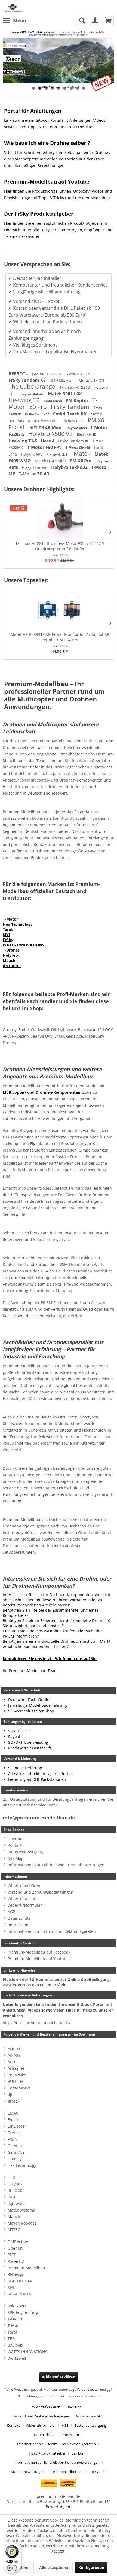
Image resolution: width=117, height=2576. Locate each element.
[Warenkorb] (108, 20)
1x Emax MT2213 (75, 387)
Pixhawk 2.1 (74, 421)
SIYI (6, 935)
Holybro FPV (32, 454)
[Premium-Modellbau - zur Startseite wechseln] (13, 7)
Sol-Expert (17, 2306)
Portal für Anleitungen (33, 111)
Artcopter (12, 966)
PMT (12, 2255)
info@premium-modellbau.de (39, 1818)
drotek (13, 2101)
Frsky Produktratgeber (47, 2453)
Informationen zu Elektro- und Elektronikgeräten (52, 1931)
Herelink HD (87, 435)
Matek (83, 454)
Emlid (13, 2120)
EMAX (13, 2113)
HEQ (12, 2177)
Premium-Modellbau (26, 2268)
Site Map (16, 1858)
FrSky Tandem (71, 407)
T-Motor (10, 919)
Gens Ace (16, 2152)
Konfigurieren (91, 2567)
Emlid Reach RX (70, 414)
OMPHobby (18, 2242)
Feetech (15, 2133)
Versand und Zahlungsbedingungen (41, 1892)
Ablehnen (22, 2567)
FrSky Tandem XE (28, 380)
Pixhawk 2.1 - (59, 454)
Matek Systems (21, 2210)
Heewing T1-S (23, 441)
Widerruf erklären (24, 1886)
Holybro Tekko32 (70, 467)
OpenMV (16, 2248)
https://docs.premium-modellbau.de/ (37, 2023)
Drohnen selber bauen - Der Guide (79, 2472)
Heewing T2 (25, 400)
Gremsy (15, 2159)
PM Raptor (78, 400)
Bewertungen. (59, 2507)
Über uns (16, 1839)
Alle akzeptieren (54, 2567)
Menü (20, 20)
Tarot (8, 929)
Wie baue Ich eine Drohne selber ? (47, 143)
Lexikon (78, 2453)
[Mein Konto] (95, 20)
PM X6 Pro (81, 461)
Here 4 (48, 441)
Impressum (18, 1925)
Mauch (9, 960)
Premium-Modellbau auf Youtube (47, 182)
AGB (11, 1912)
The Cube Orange (33, 387)
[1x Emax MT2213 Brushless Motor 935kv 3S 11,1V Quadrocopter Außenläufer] (59, 519)
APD (11, 2062)
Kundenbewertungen (28, 2472)
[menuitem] (14, 20)
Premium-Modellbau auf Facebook (39, 1952)
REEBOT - (19, 374)
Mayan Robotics (22, 2223)
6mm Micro (53, 401)
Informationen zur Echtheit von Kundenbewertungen (56, 1865)
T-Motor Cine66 (78, 448)
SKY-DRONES (19, 2294)
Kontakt (15, 1845)
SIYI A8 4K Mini (46, 427)
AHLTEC (15, 2049)
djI (10, 2094)
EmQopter (17, 2126)
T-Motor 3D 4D (34, 474)
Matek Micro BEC (44, 421)
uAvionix (15, 2345)
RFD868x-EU (61, 380)
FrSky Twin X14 (38, 414)
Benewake (17, 2075)
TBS (11, 2339)
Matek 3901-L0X (65, 394)
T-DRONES (17, 2319)
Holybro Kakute (32, 394)
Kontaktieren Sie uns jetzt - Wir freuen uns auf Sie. (50, 1659)
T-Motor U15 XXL (90, 380)
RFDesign (16, 2274)
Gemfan (15, 2146)
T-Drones (11, 950)
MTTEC (14, 2230)
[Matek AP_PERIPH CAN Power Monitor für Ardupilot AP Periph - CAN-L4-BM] (59, 610)
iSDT (12, 2197)
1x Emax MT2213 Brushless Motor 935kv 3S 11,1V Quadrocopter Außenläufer (59, 546)
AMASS (14, 2055)
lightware (16, 2203)
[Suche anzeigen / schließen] (82, 20)
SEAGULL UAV (20, 2281)
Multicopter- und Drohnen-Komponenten (41, 1092)
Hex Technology (18, 924)
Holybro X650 (76, 428)
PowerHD (16, 2261)
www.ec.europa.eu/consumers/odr (34, 1985)
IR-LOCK (15, 2190)
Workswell (17, 2358)
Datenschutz (19, 1918)
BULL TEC (16, 2081)
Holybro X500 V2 (51, 434)
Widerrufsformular (25, 1905)
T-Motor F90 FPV (45, 447)
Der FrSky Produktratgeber (39, 214)
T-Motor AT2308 (79, 374)
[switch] (12, 2568)
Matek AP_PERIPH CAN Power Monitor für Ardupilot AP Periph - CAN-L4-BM (59, 637)
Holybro (10, 955)
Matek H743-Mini (51, 461)
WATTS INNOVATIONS (23, 945)
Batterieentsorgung (25, 1852)
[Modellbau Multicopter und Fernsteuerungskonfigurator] (59, 60)
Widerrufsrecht (21, 1899)
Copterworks (19, 2088)
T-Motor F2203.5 (47, 374)
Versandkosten (88, 2390)
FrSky (8, 940)
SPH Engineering (23, 2312)
